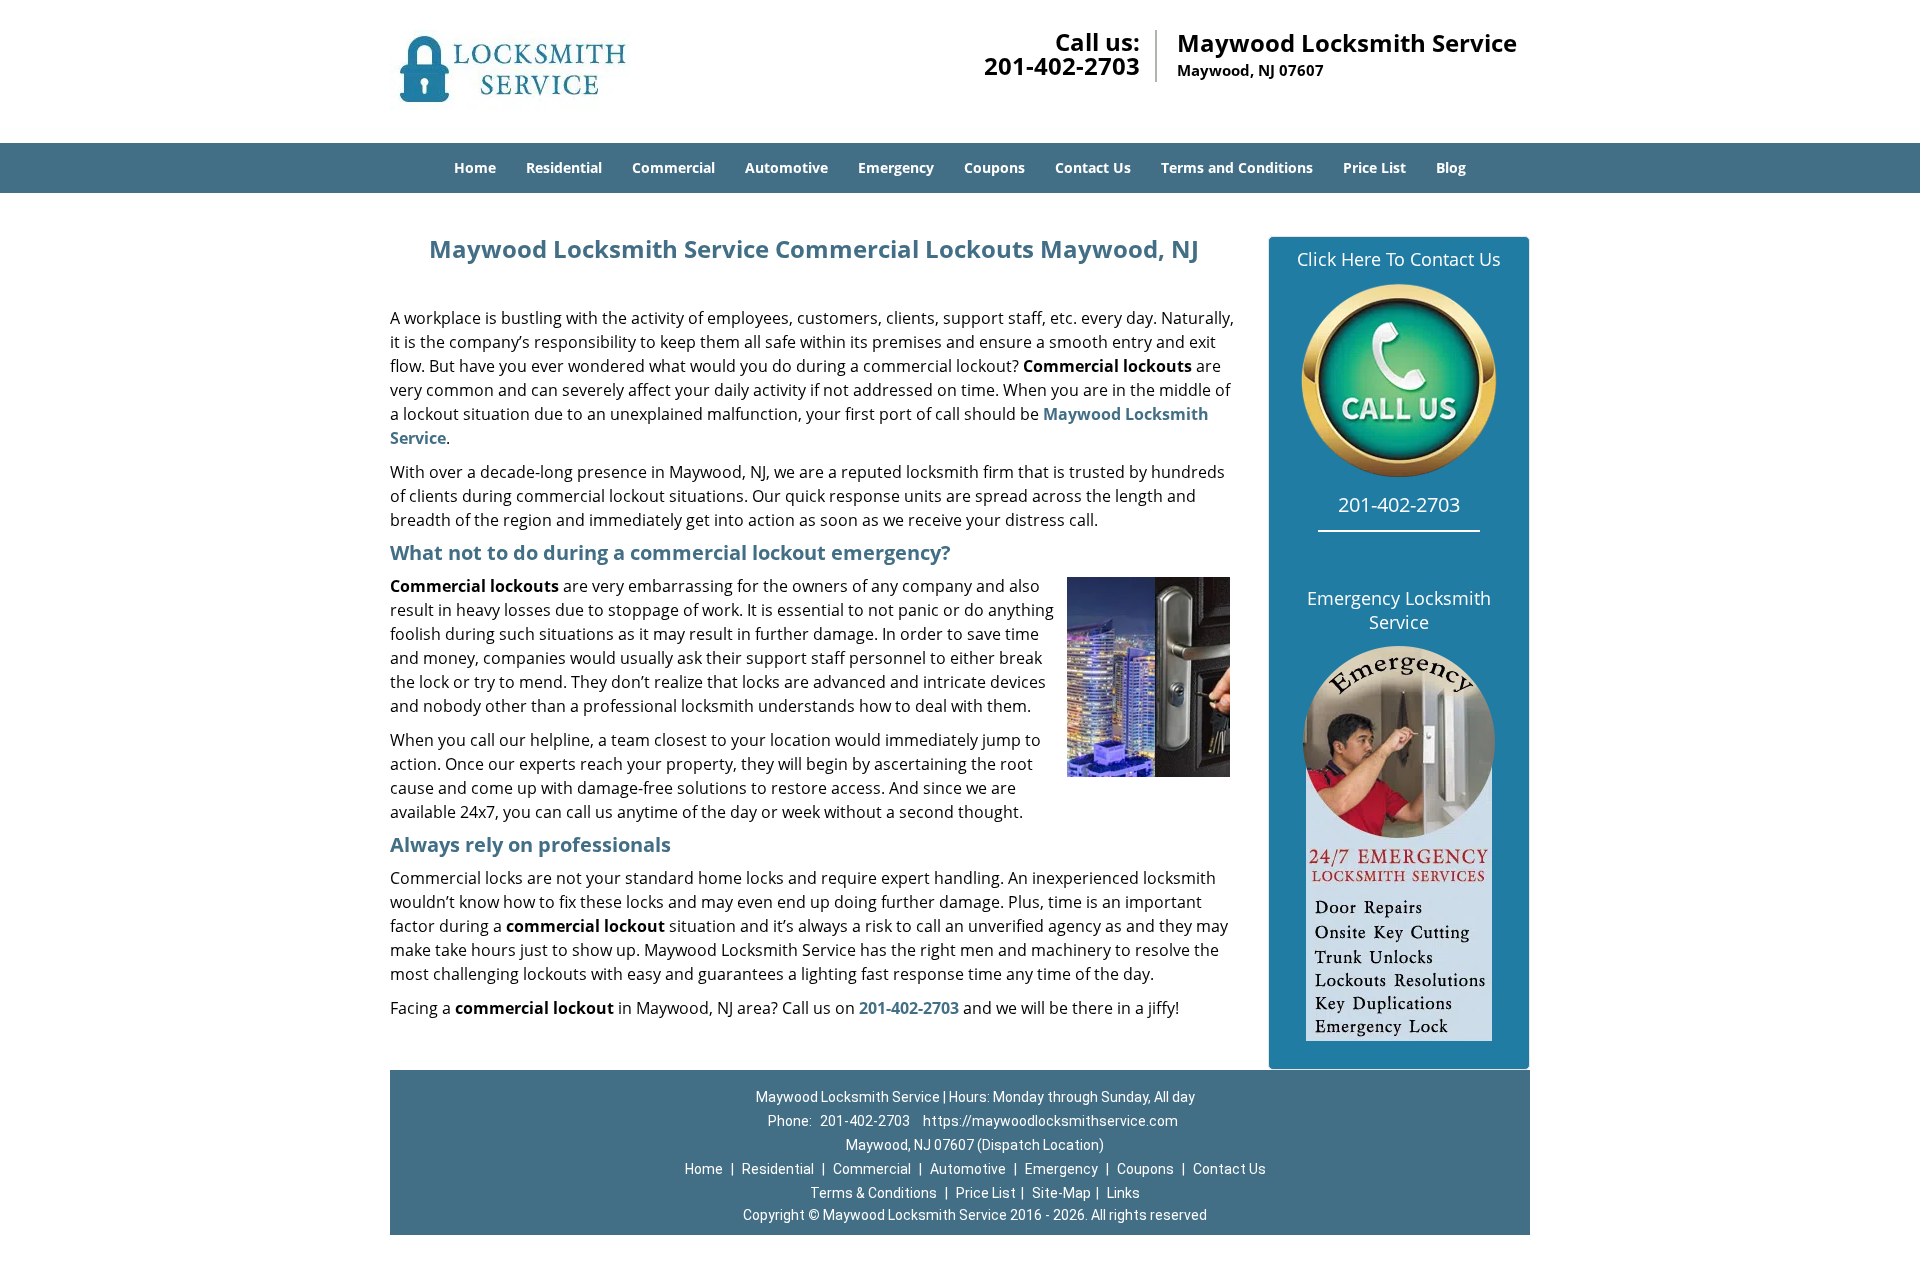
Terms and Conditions (1237, 167)
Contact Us (1093, 167)
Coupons (994, 167)
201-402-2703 (1062, 65)
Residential (564, 167)
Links (1123, 1193)
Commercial (673, 167)
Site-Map (1061, 1193)
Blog (1451, 167)
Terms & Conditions (873, 1193)
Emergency (896, 167)
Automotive (786, 167)
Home (475, 167)
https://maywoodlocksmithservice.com (1050, 1121)
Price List (1374, 167)
